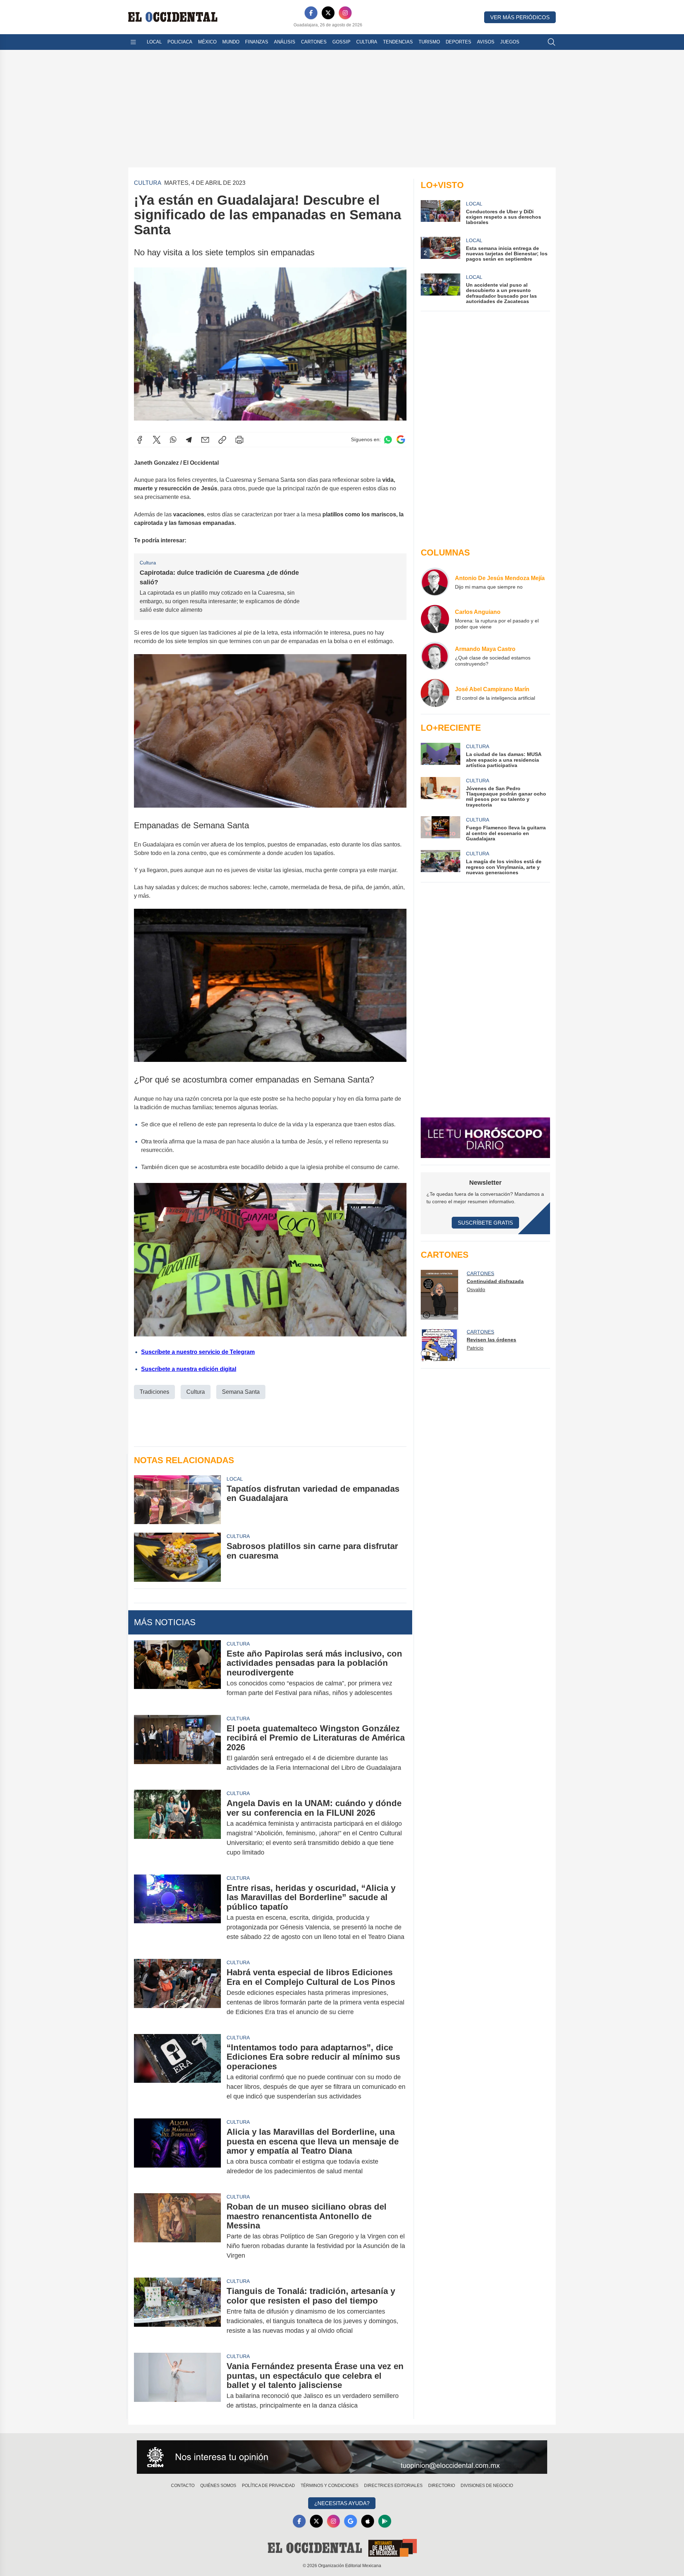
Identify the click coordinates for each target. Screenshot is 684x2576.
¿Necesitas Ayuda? (342, 2503)
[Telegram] (189, 440)
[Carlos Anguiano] (435, 619)
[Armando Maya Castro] (435, 656)
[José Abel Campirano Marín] (435, 693)
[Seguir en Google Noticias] (401, 440)
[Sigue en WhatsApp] (388, 440)
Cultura (367, 42)
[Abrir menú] (133, 42)
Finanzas (257, 42)
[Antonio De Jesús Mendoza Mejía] (435, 582)
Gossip (341, 42)
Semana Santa (241, 1392)
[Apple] (368, 2521)
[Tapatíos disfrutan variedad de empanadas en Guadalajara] (177, 1500)
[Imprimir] (239, 440)
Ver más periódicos (520, 17)
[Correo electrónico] (205, 440)
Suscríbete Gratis (485, 1223)
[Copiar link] (222, 440)
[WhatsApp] (173, 440)
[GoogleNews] (351, 2521)
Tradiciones (154, 1392)
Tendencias (398, 42)
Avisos (486, 42)
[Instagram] (345, 13)
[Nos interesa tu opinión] (342, 2457)
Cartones (314, 42)
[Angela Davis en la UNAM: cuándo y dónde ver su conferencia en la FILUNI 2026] (177, 1828)
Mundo (231, 42)
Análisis (285, 42)
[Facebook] (311, 13)
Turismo (429, 42)
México (207, 42)
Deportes (458, 42)
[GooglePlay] (385, 2521)
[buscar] (551, 42)
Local (154, 42)
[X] (328, 13)
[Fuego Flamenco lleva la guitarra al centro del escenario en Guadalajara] (440, 829)
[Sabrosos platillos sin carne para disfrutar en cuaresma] (177, 1557)
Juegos (510, 42)
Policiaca (180, 42)
